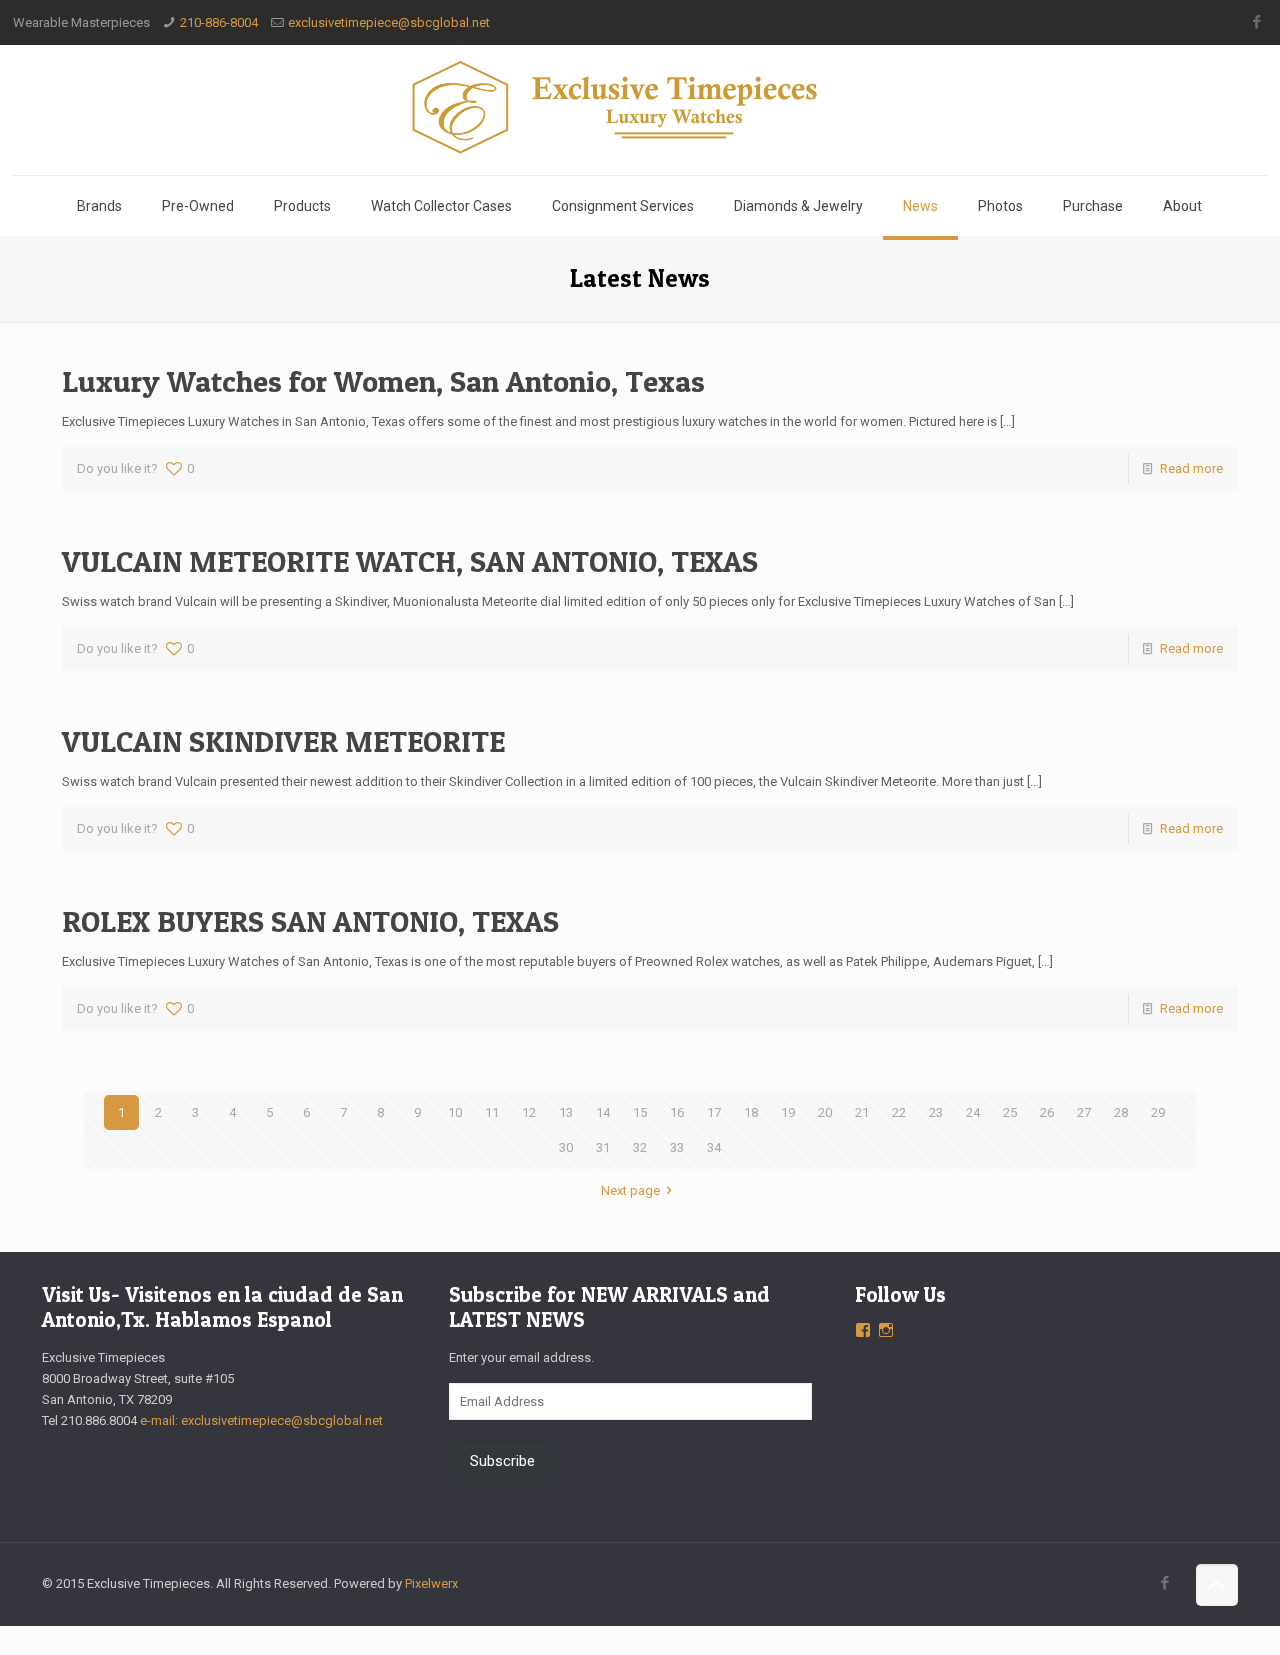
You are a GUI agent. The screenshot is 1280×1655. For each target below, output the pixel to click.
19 (788, 1112)
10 (455, 1112)
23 (936, 1112)
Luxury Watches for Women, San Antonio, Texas (383, 381)
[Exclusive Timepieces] (639, 107)
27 (1084, 1112)
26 (1047, 1112)
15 (640, 1112)
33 (677, 1147)
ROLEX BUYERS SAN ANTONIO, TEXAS (310, 921)
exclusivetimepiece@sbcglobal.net (389, 22)
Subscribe (502, 1461)
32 (640, 1147)
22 (899, 1112)
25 (1010, 1112)
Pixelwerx (431, 1583)
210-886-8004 (219, 22)
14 (603, 1112)
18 (751, 1112)
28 (1121, 1112)
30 (566, 1147)
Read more (1191, 468)
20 (825, 1112)
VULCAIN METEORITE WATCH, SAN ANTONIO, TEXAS (410, 561)
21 (862, 1112)
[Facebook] (1256, 22)
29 (1158, 1112)
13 (566, 1112)
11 (492, 1112)
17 (714, 1112)
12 (529, 1112)
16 (677, 1112)
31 (603, 1147)
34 (714, 1147)
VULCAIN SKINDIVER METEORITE (283, 741)
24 (973, 1112)
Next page (630, 1190)
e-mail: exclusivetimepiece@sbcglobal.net (261, 1420)
